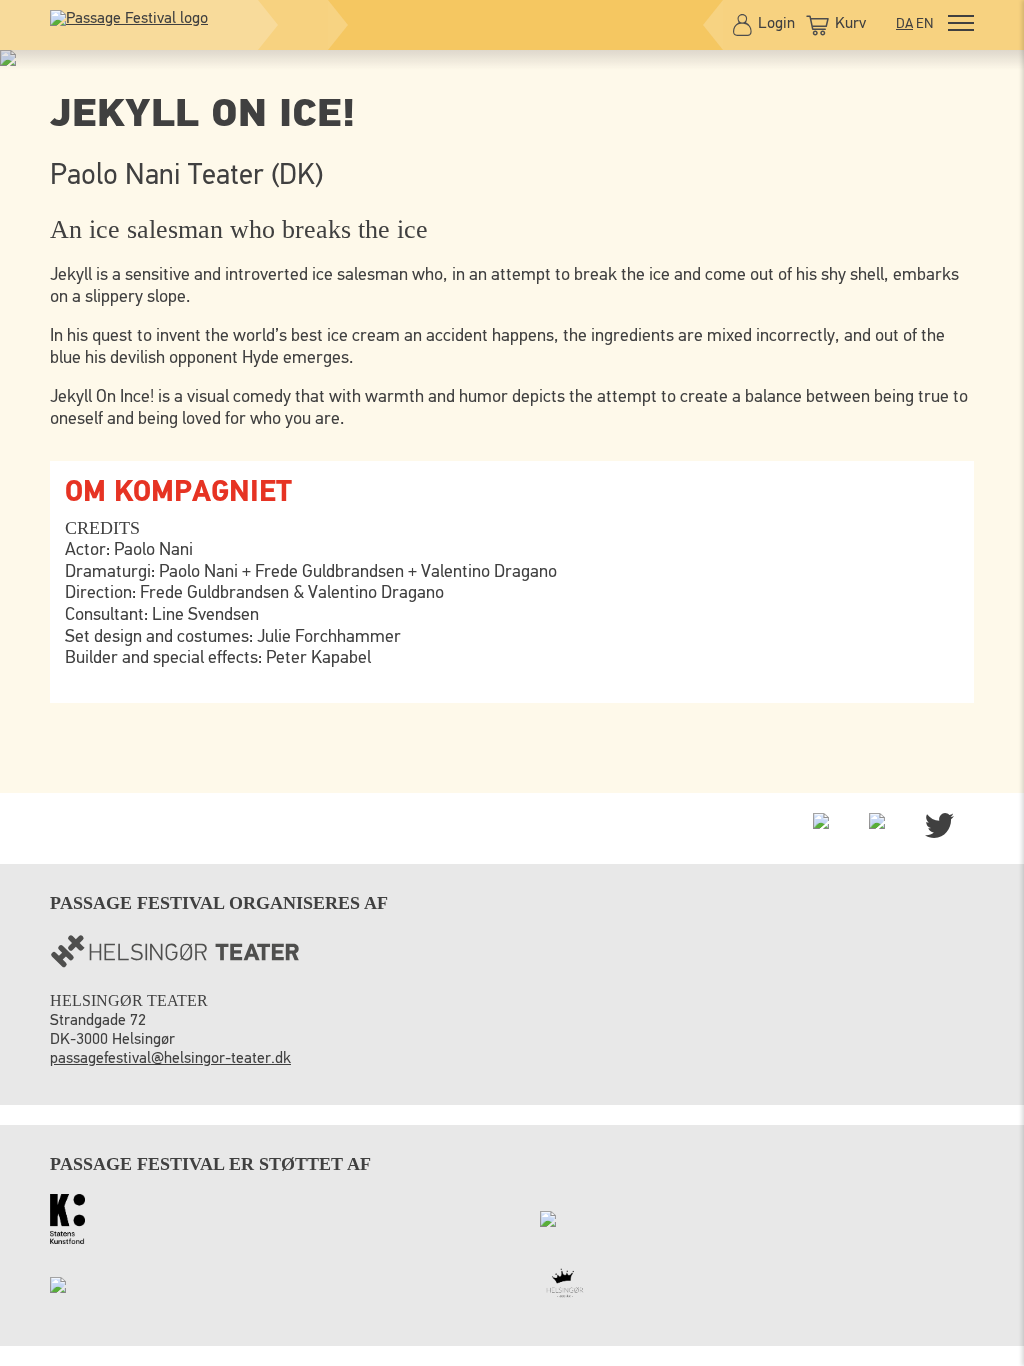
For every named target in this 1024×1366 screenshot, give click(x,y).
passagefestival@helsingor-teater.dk (170, 1059)
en (924, 24)
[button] (961, 26)
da (904, 24)
